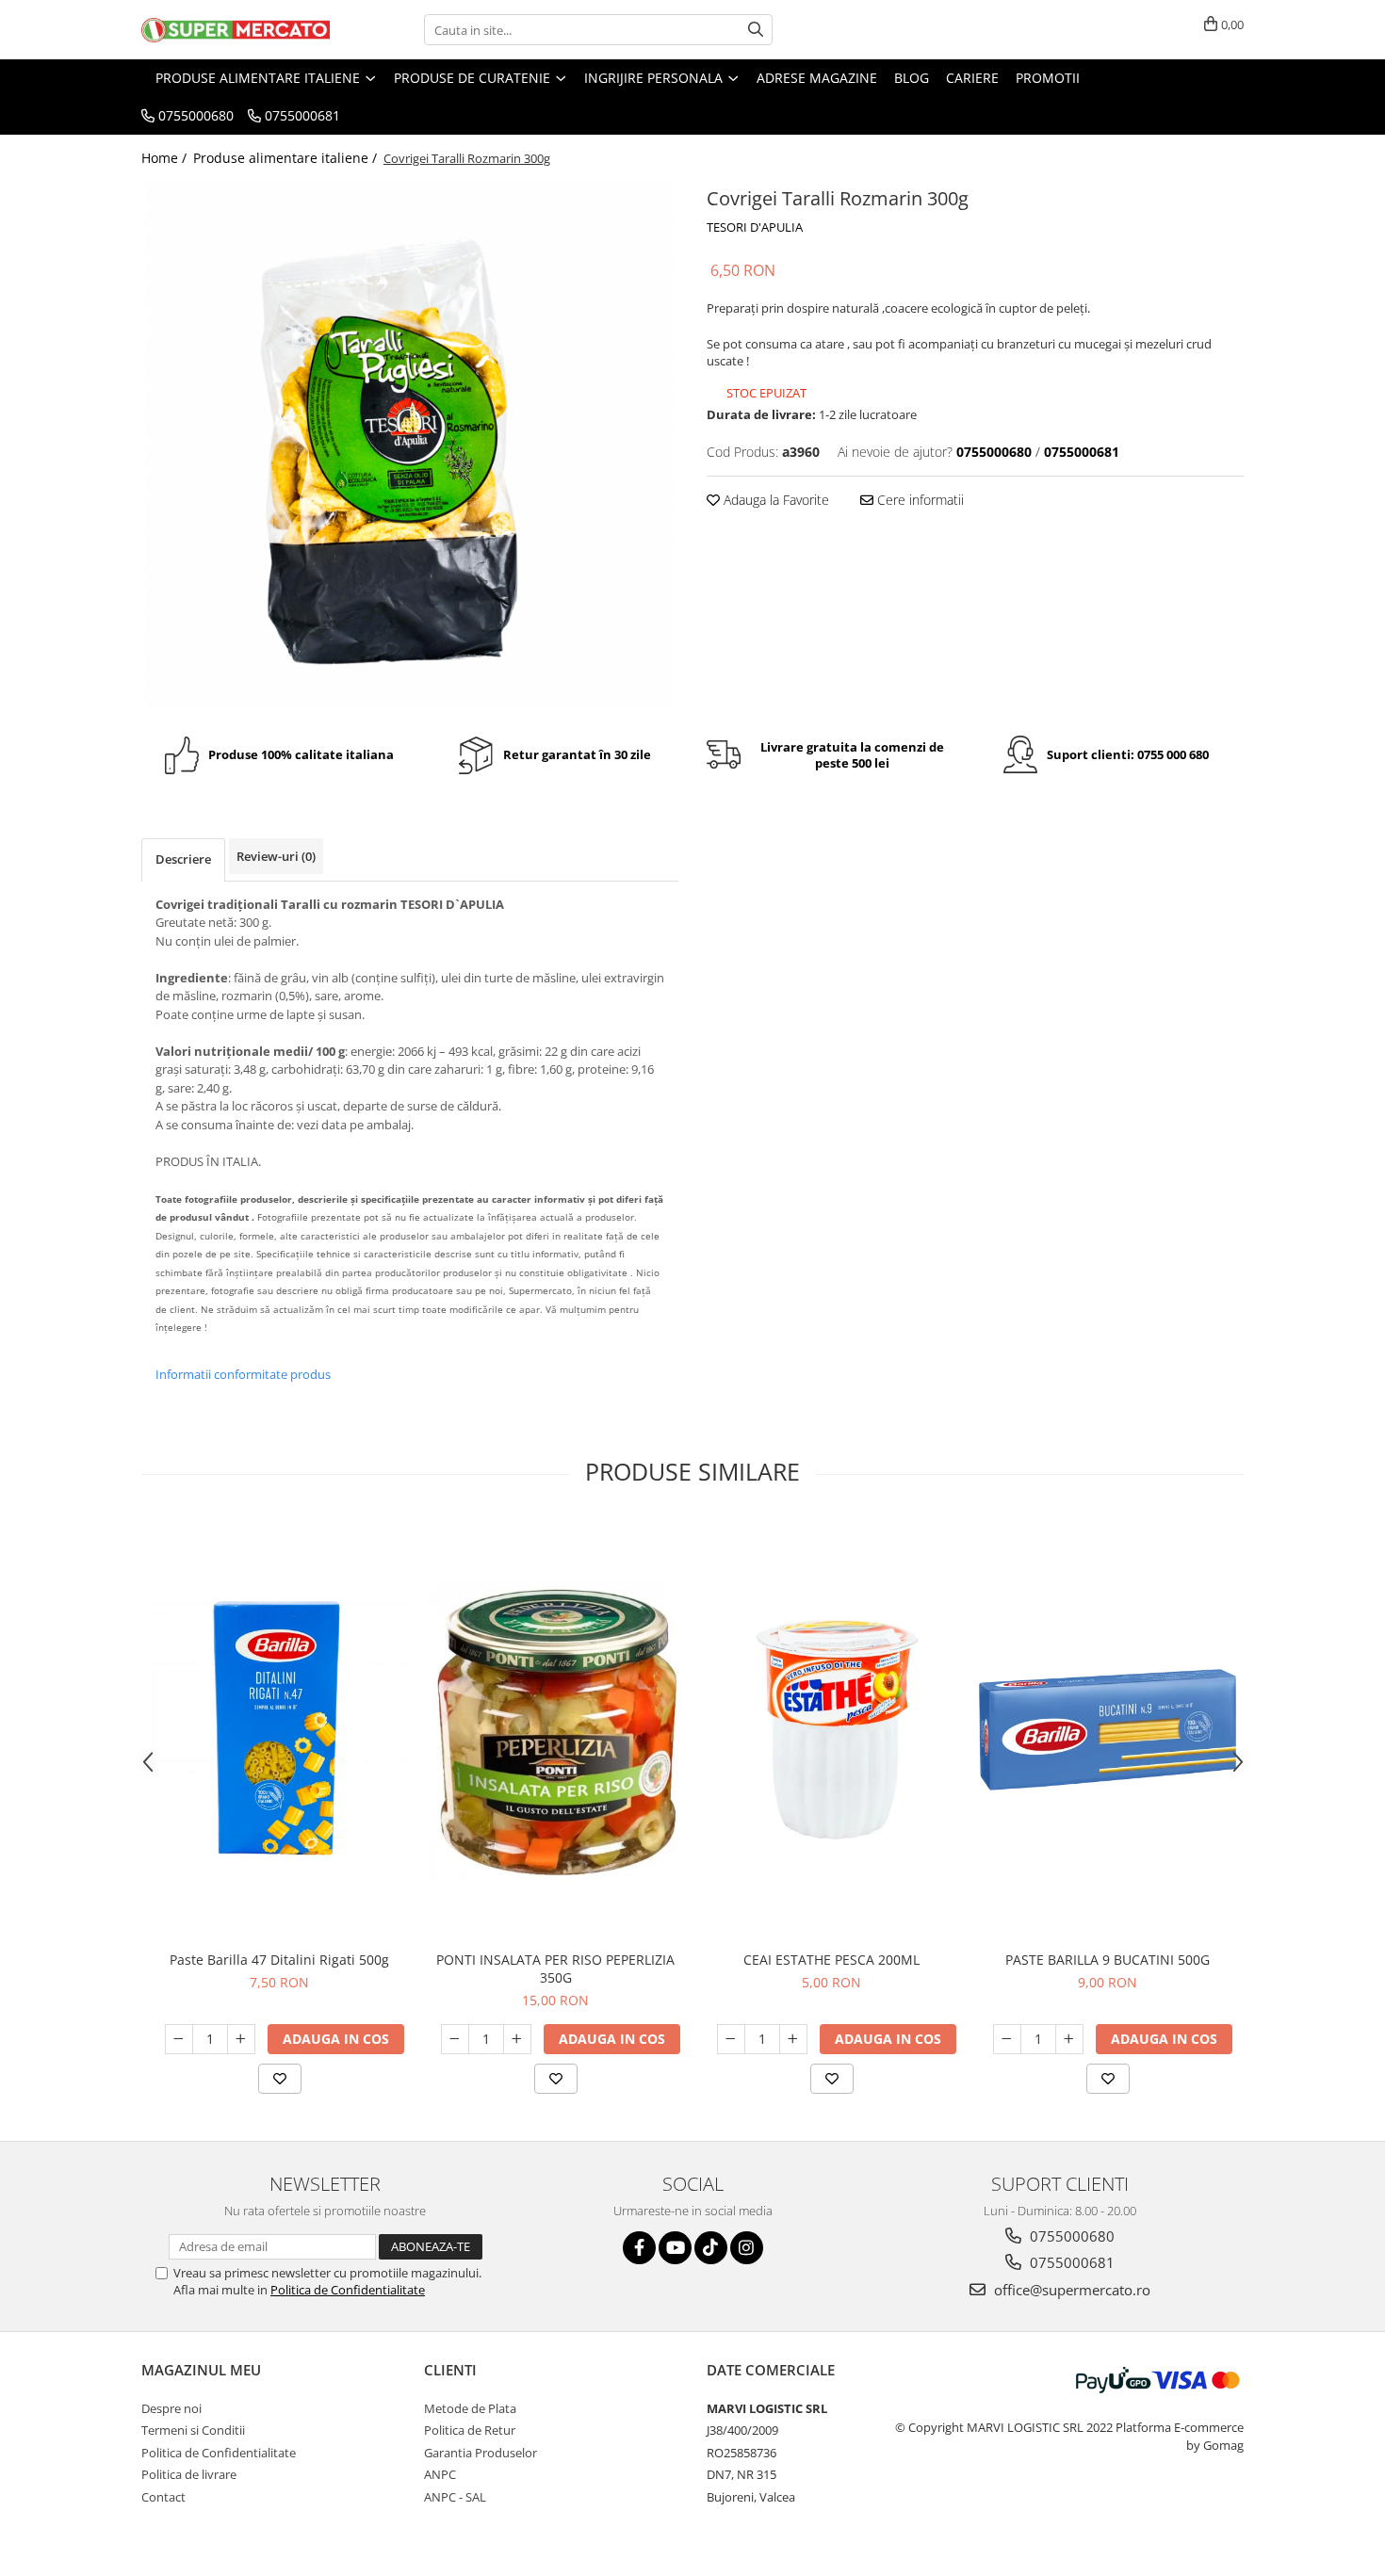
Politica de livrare (189, 2474)
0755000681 (1070, 2262)
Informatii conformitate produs (243, 1374)
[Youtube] (675, 2248)
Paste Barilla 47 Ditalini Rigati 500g (279, 1960)
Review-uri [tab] (276, 856)
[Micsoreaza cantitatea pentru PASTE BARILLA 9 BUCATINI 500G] (1007, 2039)
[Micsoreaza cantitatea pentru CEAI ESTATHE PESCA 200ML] (731, 2039)
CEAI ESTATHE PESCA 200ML (831, 1960)
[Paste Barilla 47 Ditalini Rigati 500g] (279, 1730)
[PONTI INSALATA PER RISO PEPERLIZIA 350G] (555, 1730)
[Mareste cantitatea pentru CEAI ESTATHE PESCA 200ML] (793, 2039)
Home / (166, 158)
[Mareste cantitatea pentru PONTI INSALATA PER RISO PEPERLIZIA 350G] (517, 2039)
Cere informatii (919, 500)
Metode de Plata (470, 2408)
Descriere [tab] (183, 859)
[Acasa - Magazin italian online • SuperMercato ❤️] (236, 30)
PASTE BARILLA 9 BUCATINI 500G (1108, 1960)
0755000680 (1070, 2236)
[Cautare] (756, 30)
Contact (163, 2497)
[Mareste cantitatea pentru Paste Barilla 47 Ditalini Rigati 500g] (241, 2039)
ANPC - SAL (455, 2497)
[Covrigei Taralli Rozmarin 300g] (410, 446)
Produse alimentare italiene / (287, 158)
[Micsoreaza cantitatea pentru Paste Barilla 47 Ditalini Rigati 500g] (179, 2039)
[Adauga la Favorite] (280, 2079)
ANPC (440, 2474)
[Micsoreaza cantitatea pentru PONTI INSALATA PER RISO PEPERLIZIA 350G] (455, 2039)
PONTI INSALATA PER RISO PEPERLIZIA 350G (555, 1968)
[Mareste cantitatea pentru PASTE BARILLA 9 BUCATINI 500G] (1069, 2039)
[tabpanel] (410, 446)
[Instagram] (747, 2248)
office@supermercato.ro (1070, 2290)
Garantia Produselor (481, 2453)
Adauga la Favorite (774, 500)
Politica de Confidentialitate (348, 2290)
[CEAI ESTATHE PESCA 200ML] (831, 1730)
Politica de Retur (470, 2430)
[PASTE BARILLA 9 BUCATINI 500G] (1108, 1730)
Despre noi (171, 2408)
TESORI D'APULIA (755, 227)
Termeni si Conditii (193, 2430)
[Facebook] (639, 2248)
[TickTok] (711, 2248)
